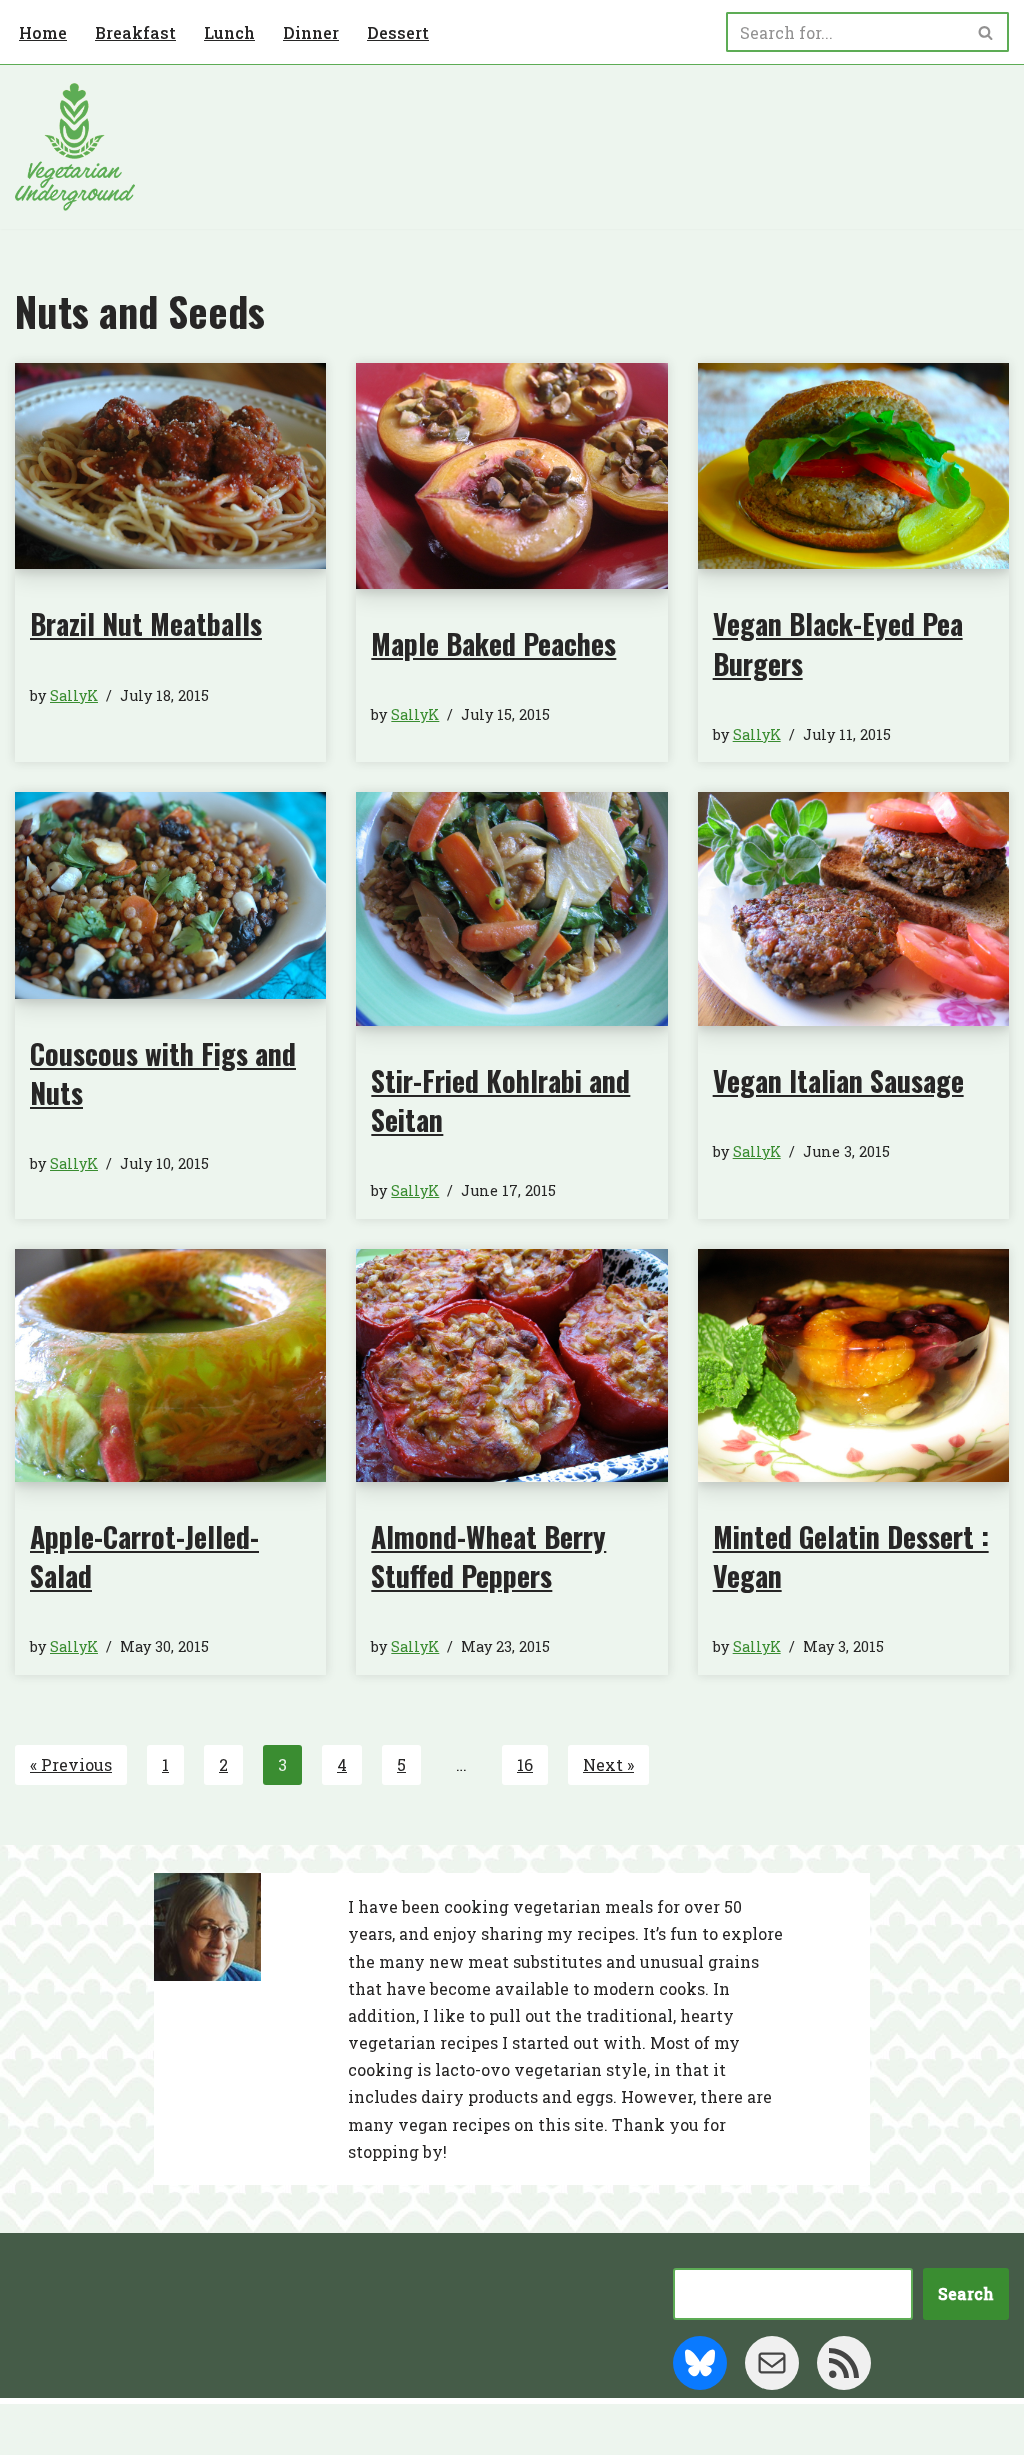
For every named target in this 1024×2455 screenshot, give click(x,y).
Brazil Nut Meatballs (146, 623)
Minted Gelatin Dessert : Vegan (851, 1556)
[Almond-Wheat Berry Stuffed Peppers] (511, 1365)
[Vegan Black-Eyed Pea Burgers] (853, 466)
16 (525, 1764)
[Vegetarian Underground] (75, 147)
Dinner (311, 32)
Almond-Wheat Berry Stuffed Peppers (488, 1556)
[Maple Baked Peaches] (511, 476)
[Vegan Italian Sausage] (853, 908)
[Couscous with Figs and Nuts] (170, 895)
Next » (608, 1764)
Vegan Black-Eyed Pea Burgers (838, 643)
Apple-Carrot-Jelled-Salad (144, 1556)
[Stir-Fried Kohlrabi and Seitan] (511, 908)
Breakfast (135, 32)
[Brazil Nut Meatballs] (170, 466)
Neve (36, 2429)
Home (43, 32)
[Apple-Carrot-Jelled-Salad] (170, 1365)
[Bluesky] (700, 2363)
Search (966, 2293)
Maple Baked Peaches (493, 643)
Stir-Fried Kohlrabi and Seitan (500, 1100)
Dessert (398, 32)
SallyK (74, 695)
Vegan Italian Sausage (838, 1080)
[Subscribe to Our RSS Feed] (844, 2363)
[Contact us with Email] (772, 2363)
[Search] (986, 32)
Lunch (229, 32)
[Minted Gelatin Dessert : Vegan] (853, 1365)
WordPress (210, 2429)
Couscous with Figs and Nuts (163, 1073)
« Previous (71, 1764)
